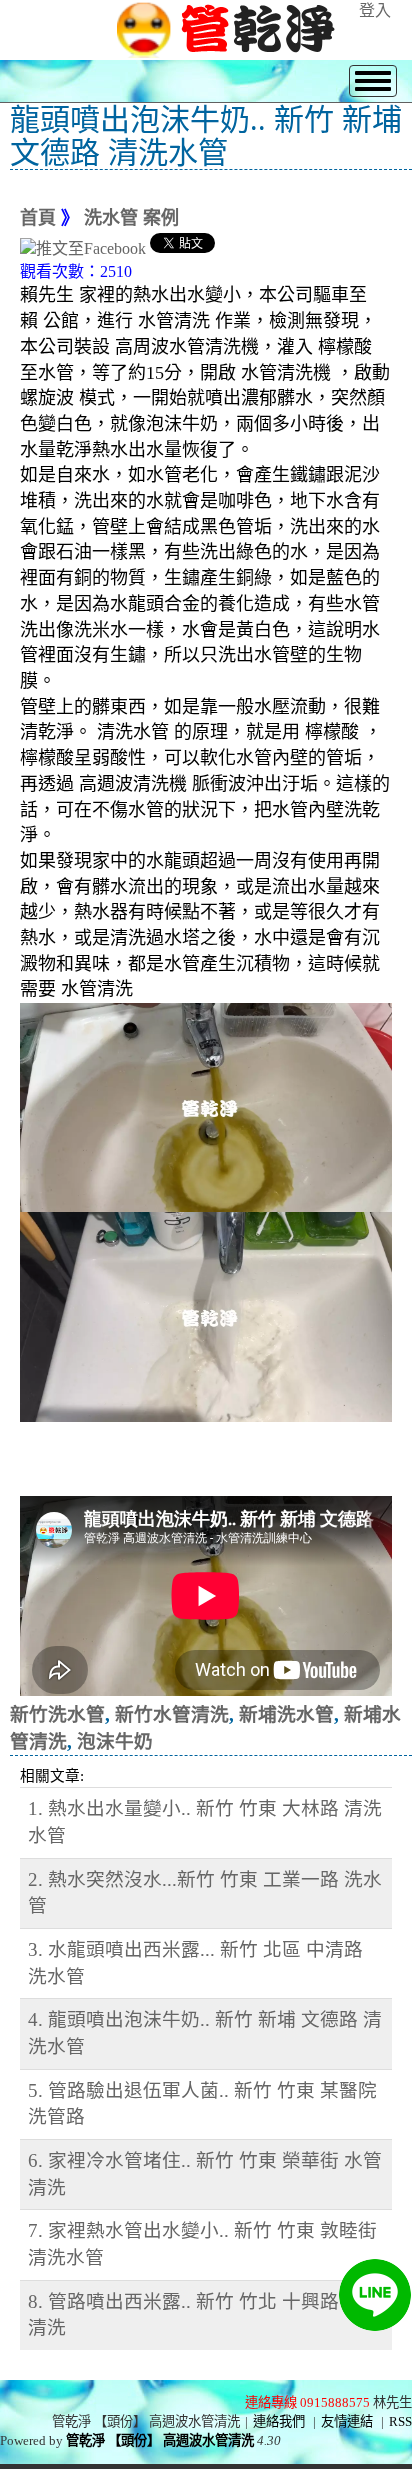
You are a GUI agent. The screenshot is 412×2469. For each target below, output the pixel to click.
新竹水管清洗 (172, 1714)
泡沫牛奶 (115, 1741)
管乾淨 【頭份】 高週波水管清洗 (160, 2440)
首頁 (38, 218)
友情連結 (347, 2421)
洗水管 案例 (131, 218)
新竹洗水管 (57, 1714)
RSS (400, 2421)
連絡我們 (279, 2421)
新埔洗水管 (286, 1714)
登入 (375, 10)
